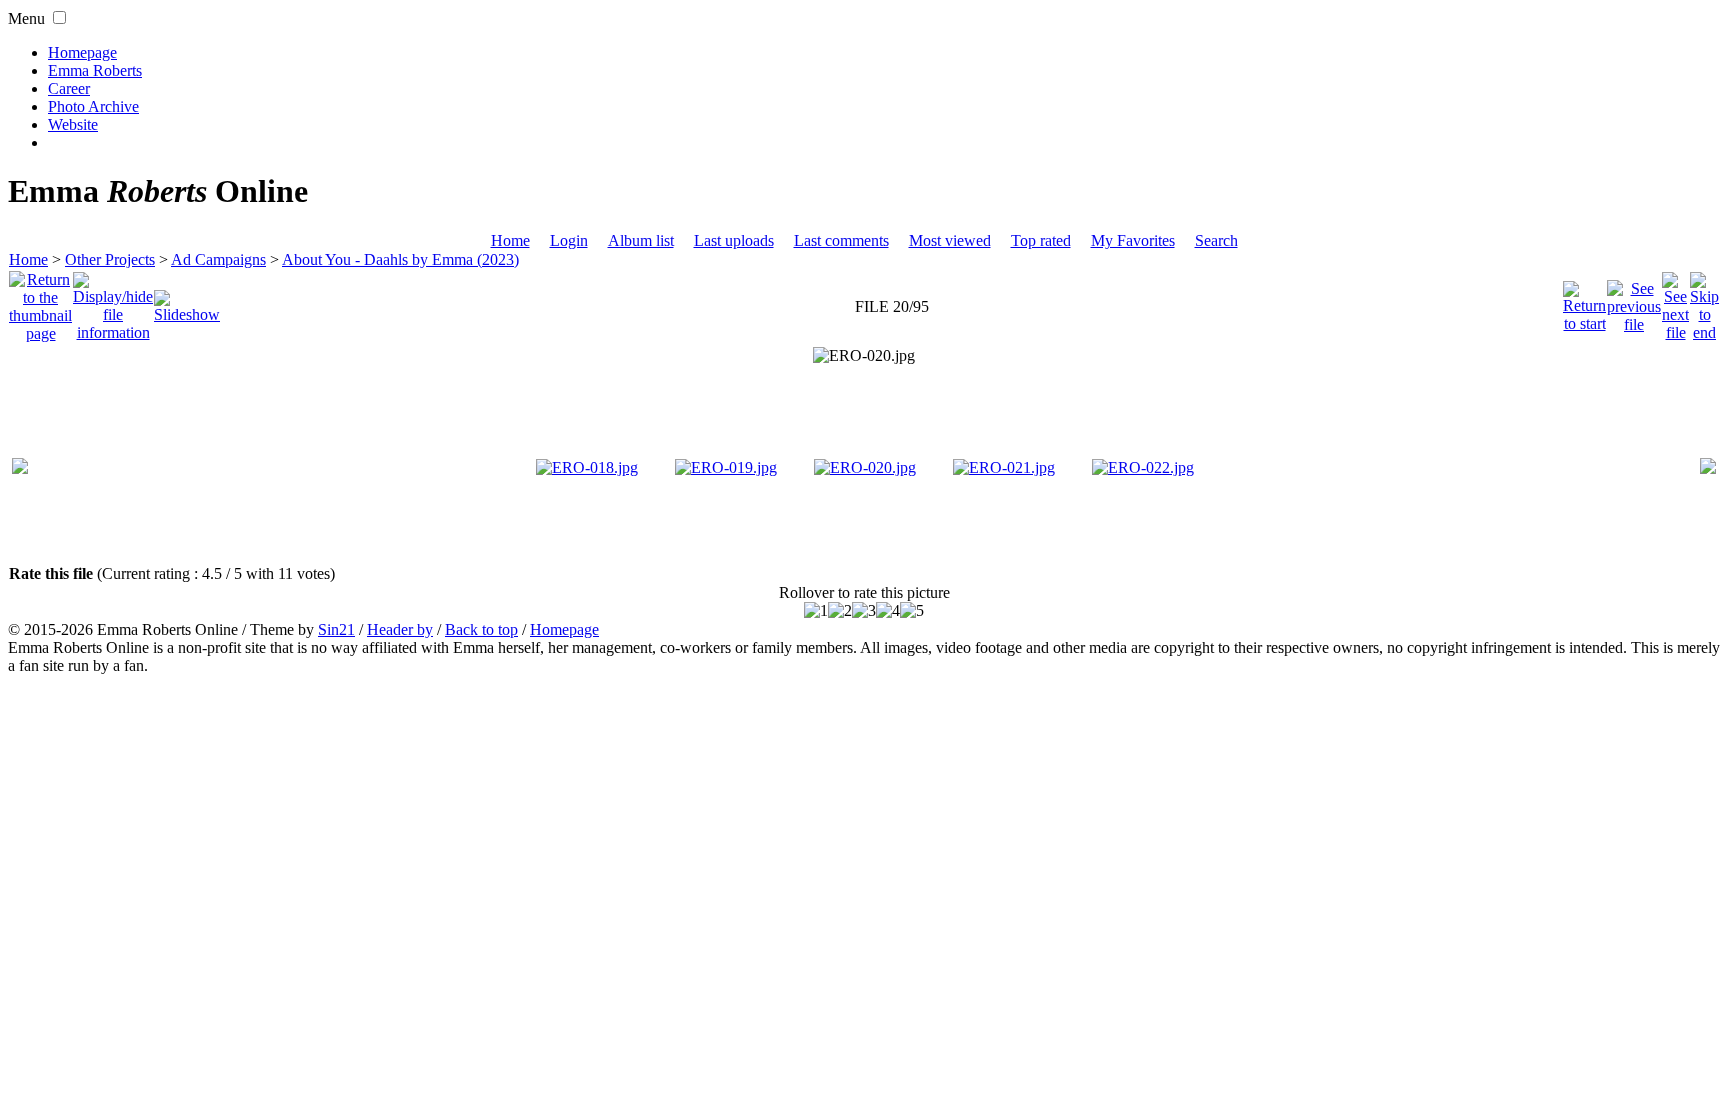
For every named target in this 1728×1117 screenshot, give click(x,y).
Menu (26, 18)
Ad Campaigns (218, 259)
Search (1216, 240)
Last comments (841, 240)
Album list (641, 240)
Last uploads (734, 240)
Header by (400, 629)
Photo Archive (93, 106)
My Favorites (1133, 240)
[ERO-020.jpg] (864, 356)
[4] (888, 611)
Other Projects (110, 259)
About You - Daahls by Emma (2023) (400, 259)
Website (73, 124)
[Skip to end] (1704, 301)
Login (569, 240)
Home (510, 240)
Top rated (1041, 240)
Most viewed (950, 240)
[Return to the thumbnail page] (40, 301)
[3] (864, 611)
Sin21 (336, 629)
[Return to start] (1584, 301)
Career (69, 88)
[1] (816, 611)
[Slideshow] (187, 301)
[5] (912, 611)
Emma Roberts (95, 70)
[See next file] (1675, 301)
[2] (840, 611)
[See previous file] (1634, 301)
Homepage (82, 52)
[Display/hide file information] (113, 301)
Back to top (481, 629)
